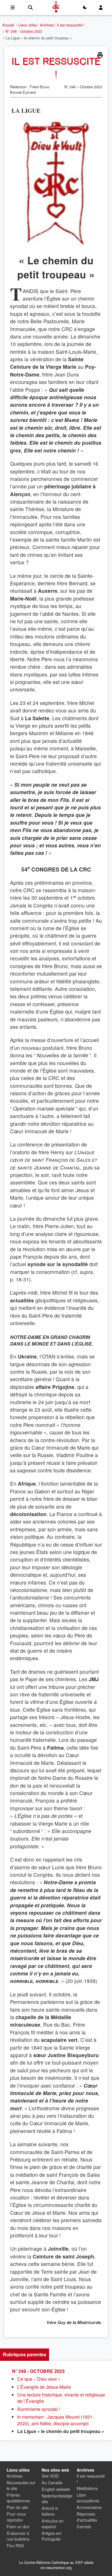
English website (56, 2489)
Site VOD (50, 2476)
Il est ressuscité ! (71, 25)
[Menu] (13, 7)
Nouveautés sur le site (21, 2485)
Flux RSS (15, 2545)
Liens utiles (28, 25)
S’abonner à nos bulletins (18, 2536)
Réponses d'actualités (87, 2517)
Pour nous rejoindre (16, 2517)
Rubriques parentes (25, 2354)
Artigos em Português (52, 2536)
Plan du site (17, 2507)
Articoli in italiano (50, 2511)
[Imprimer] (100, 55)
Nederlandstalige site (57, 2498)
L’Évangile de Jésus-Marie (44, 2387)
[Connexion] (101, 7)
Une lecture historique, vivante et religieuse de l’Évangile (61, 2398)
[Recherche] (30, 7)
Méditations (87, 2488)
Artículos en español (53, 2524)
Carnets (84, 2526)
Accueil (8, 25)
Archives (47, 25)
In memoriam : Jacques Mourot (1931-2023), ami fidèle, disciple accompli (56, 2420)
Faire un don (18, 2526)
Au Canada (52, 2482)
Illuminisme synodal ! (39, 2409)
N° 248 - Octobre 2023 (24, 31)
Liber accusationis (88, 2498)
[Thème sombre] (85, 7)
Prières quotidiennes (18, 2498)
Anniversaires (89, 2507)
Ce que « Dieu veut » (39, 2379)
